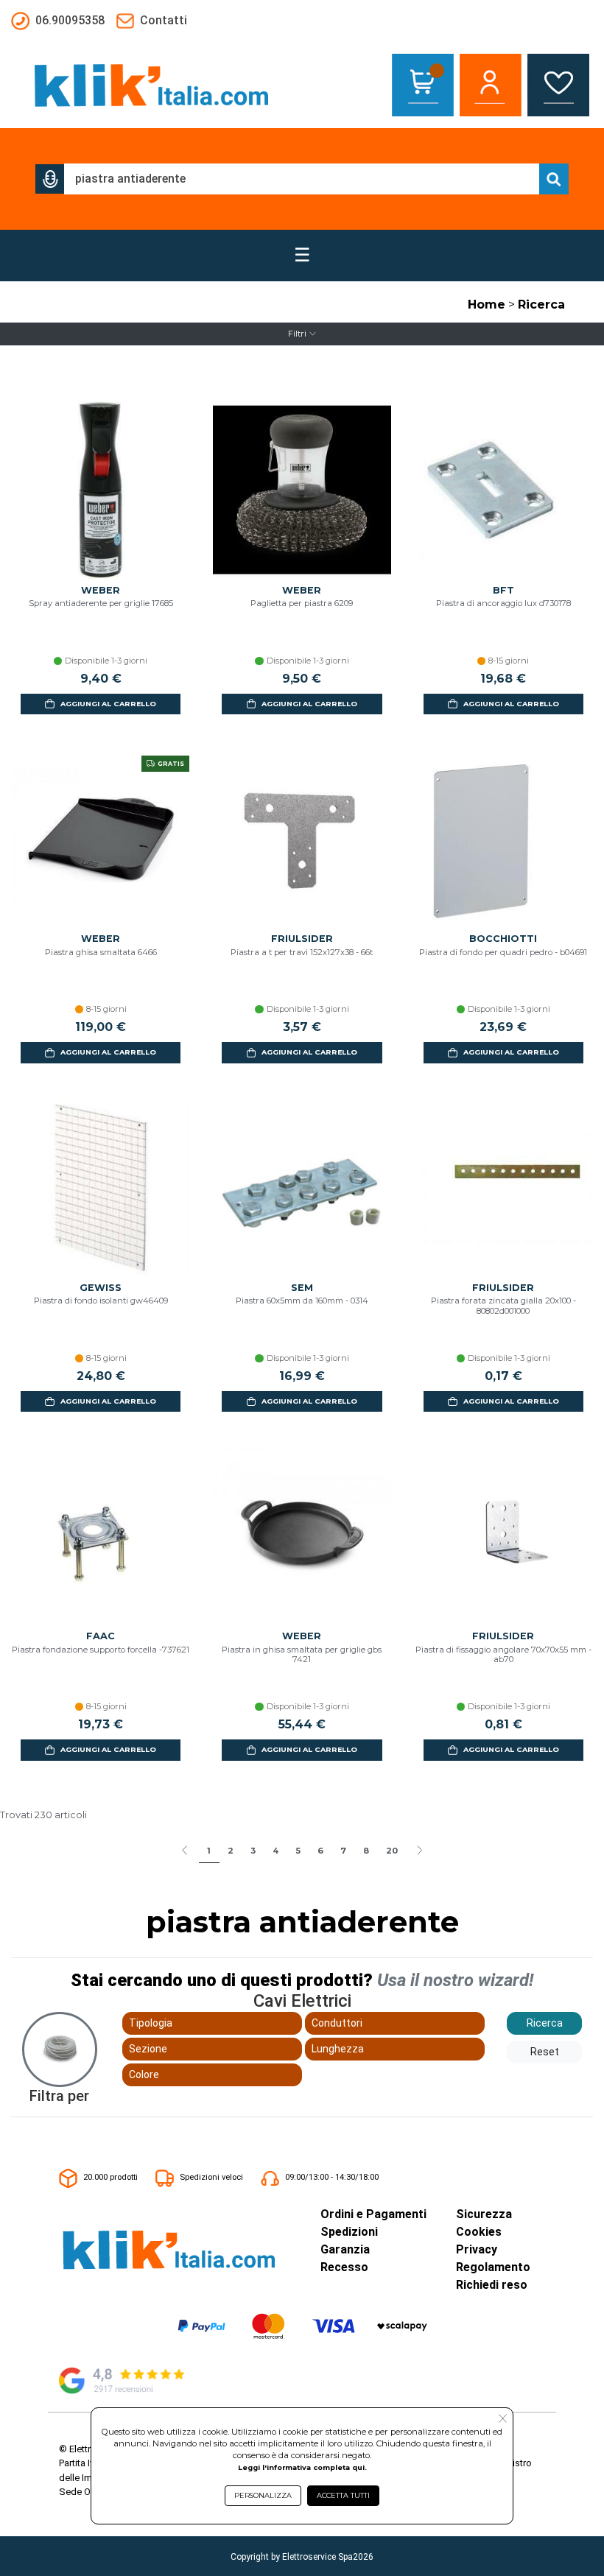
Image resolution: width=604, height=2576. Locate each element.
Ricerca (541, 305)
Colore (144, 2074)
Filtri (297, 334)
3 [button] (253, 1851)
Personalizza (263, 2495)
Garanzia (345, 2249)
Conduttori (337, 2023)
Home (487, 305)
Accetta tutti (343, 2495)
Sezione (148, 2049)
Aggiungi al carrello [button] (108, 704)
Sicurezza (484, 2214)
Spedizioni (349, 2232)
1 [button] (209, 1851)
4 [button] (275, 1851)
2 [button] (231, 1851)
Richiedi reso (492, 2285)
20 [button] (392, 1851)
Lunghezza (338, 2049)
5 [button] (298, 1851)
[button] (50, 179)
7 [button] (343, 1851)
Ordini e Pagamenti (373, 2214)
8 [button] (366, 1851)
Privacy (477, 2249)
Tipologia (151, 2023)
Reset (545, 2052)
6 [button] (320, 1851)
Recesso (344, 2267)
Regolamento (493, 2267)
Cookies (479, 2232)
